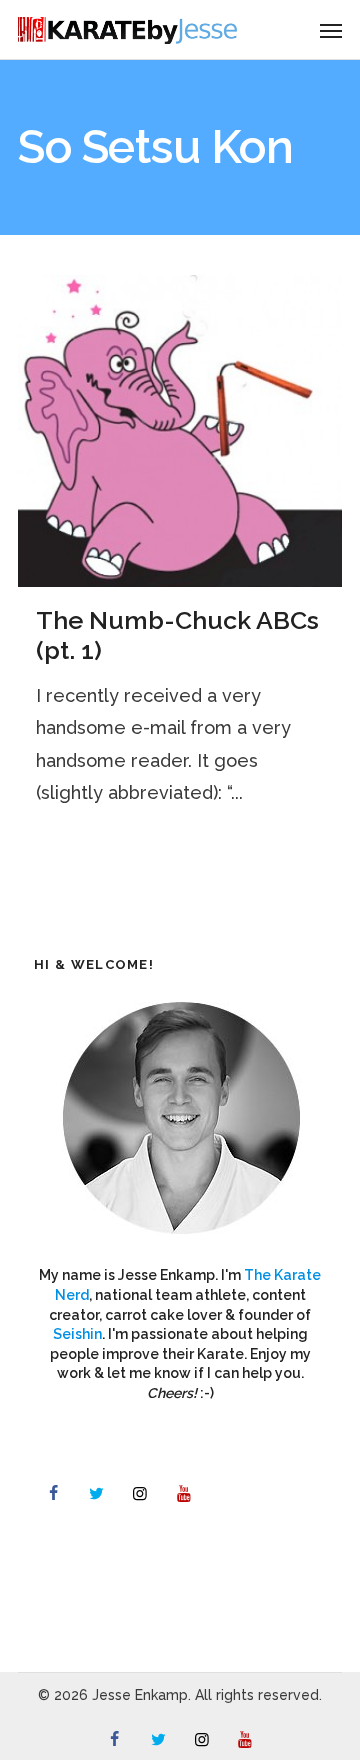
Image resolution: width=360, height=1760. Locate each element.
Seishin (77, 1334)
